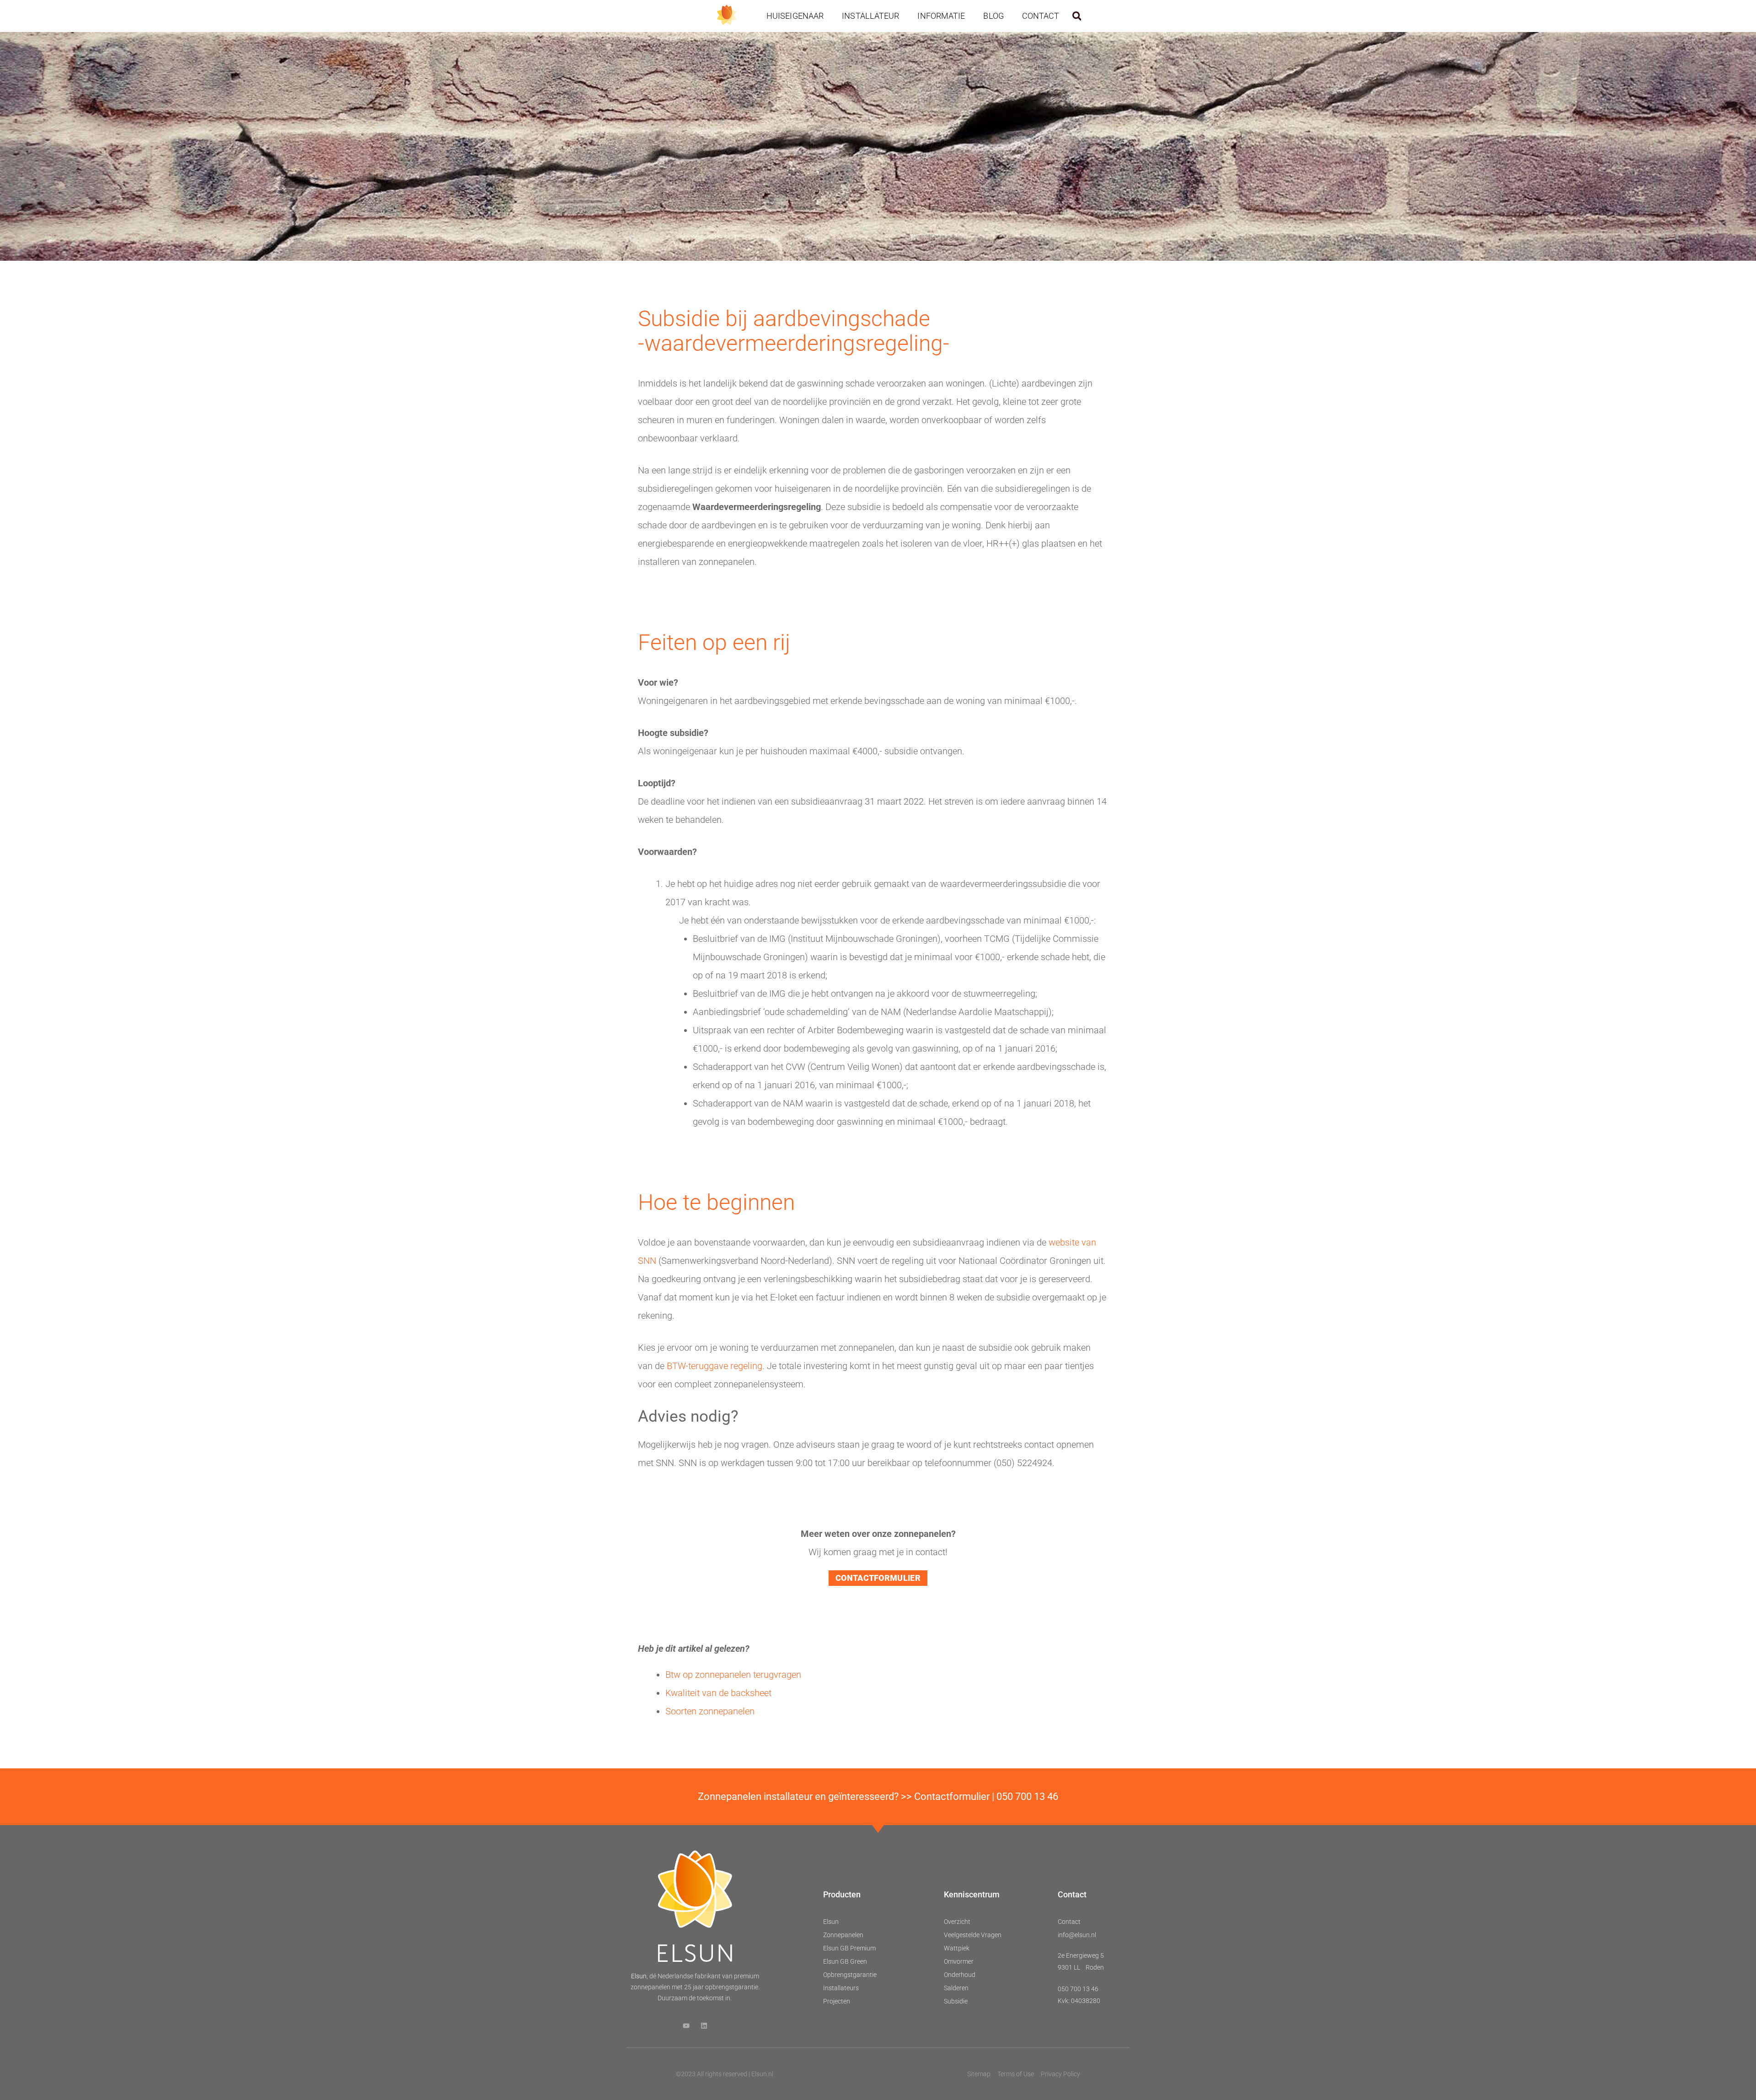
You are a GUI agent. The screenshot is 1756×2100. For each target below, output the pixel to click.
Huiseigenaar (795, 16)
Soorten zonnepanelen (710, 1711)
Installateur (870, 16)
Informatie (941, 16)
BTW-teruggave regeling (715, 1366)
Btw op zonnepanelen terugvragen (733, 1675)
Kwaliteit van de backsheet (718, 1693)
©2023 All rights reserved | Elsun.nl (725, 2074)
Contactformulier (952, 1797)
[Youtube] (686, 2026)
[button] (1077, 16)
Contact (1041, 16)
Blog (993, 16)
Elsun (639, 1976)
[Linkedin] (704, 2026)
